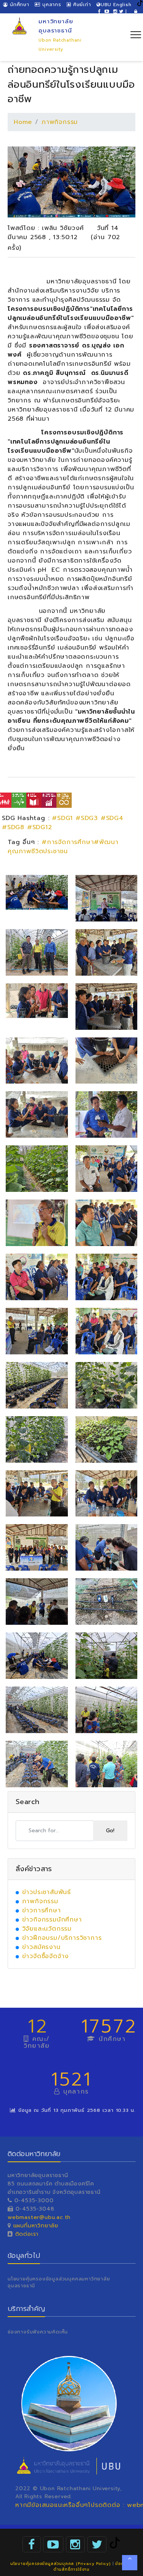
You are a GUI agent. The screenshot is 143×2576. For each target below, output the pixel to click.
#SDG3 (87, 818)
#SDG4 (112, 818)
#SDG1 (62, 818)
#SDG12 (40, 827)
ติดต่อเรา (26, 2234)
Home (23, 122)
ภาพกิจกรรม (60, 122)
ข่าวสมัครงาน (41, 1947)
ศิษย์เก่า (81, 5)
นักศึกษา (18, 5)
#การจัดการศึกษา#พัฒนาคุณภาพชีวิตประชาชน (63, 847)
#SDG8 (13, 827)
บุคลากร (51, 5)
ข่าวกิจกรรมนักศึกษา (52, 1920)
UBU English (116, 5)
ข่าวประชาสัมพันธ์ (47, 1892)
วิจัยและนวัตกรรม (47, 1929)
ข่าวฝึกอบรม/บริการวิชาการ (62, 1938)
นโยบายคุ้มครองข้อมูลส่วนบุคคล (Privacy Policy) (60, 2564)
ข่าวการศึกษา (42, 1910)
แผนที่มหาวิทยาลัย (36, 2226)
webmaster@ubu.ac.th (39, 2217)
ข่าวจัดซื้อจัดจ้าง (46, 1956)
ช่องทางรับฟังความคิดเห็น (38, 2332)
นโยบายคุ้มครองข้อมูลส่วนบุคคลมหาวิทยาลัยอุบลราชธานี (59, 2282)
